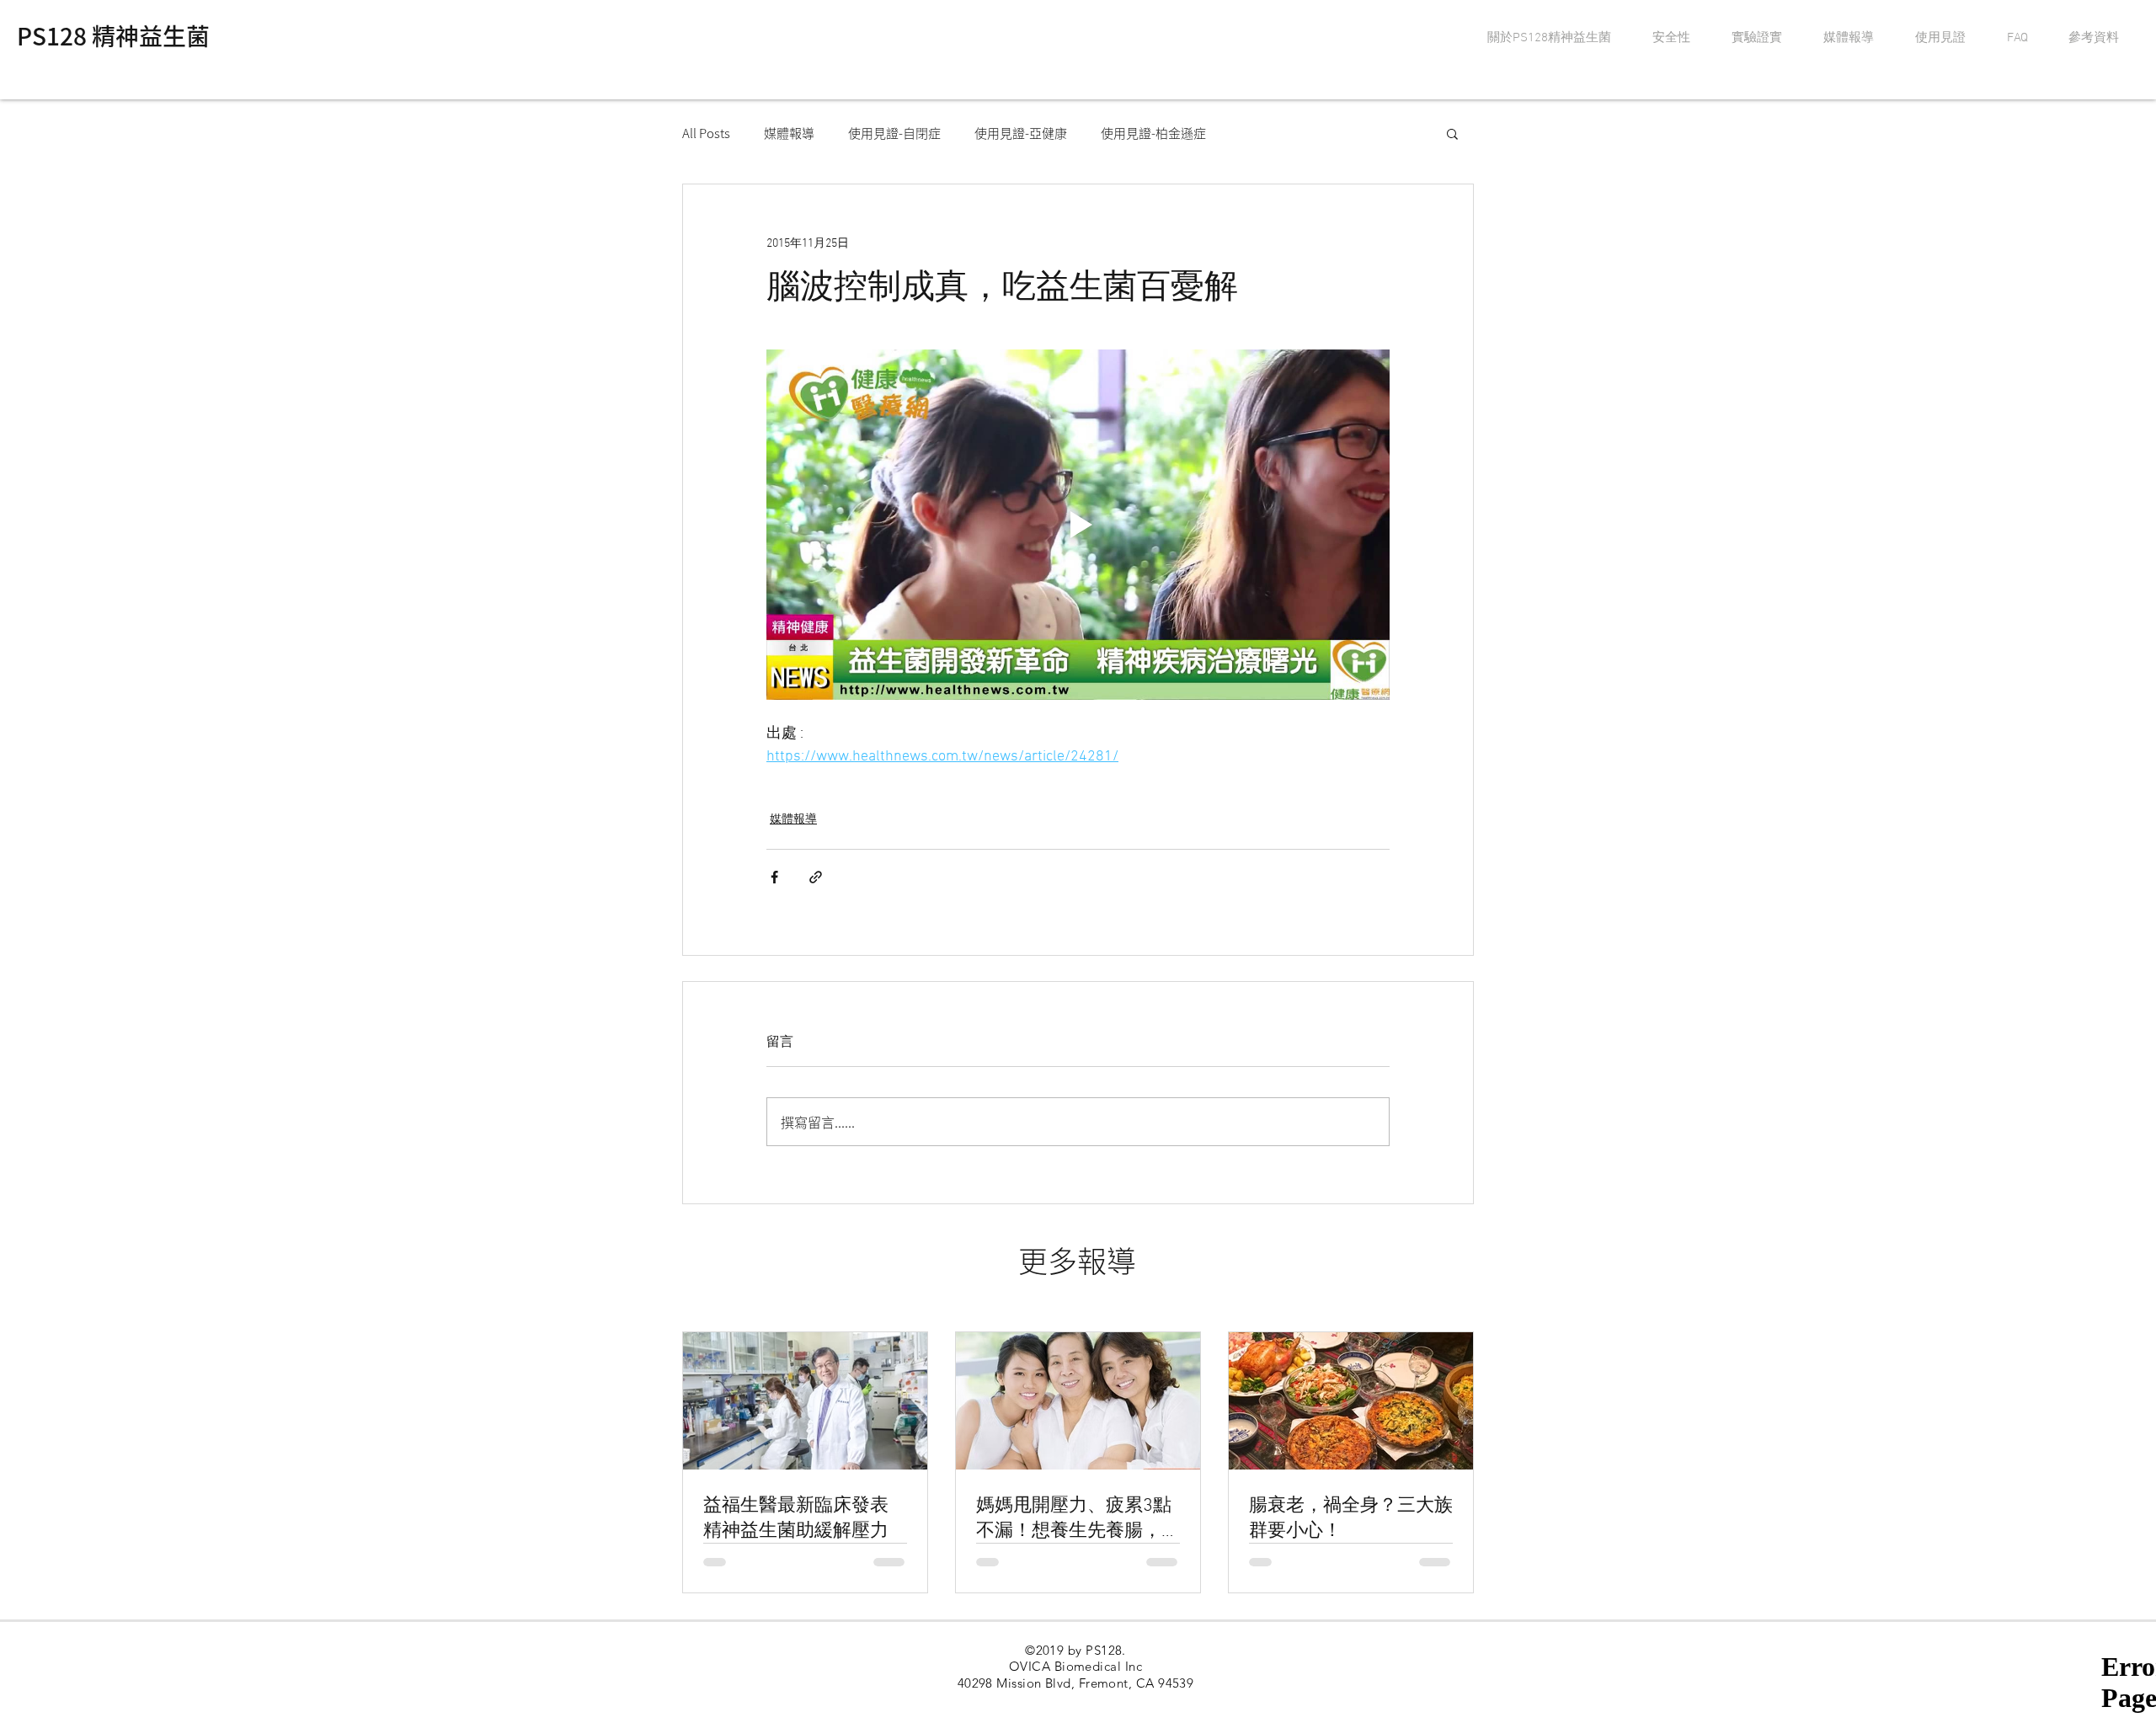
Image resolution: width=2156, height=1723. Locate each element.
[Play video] (1078, 525)
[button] (1452, 133)
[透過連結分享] (816, 877)
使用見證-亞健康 (1021, 133)
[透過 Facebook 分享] (774, 877)
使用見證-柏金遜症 (1153, 133)
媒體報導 (789, 133)
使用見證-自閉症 (894, 133)
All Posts (706, 133)
